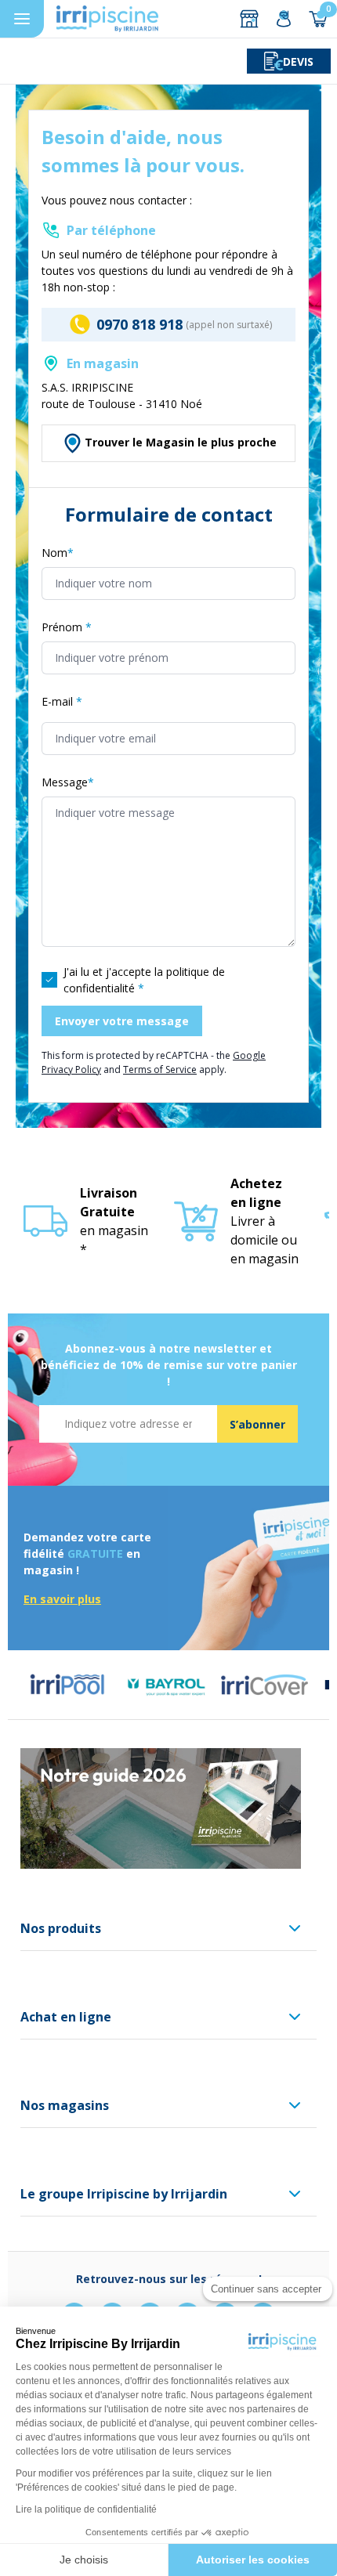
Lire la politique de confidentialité (86, 2509)
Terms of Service (160, 1069)
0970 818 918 (140, 324)
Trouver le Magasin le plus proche (181, 442)
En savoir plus (62, 1599)
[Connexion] (284, 19)
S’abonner (257, 1424)
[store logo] (107, 19)
